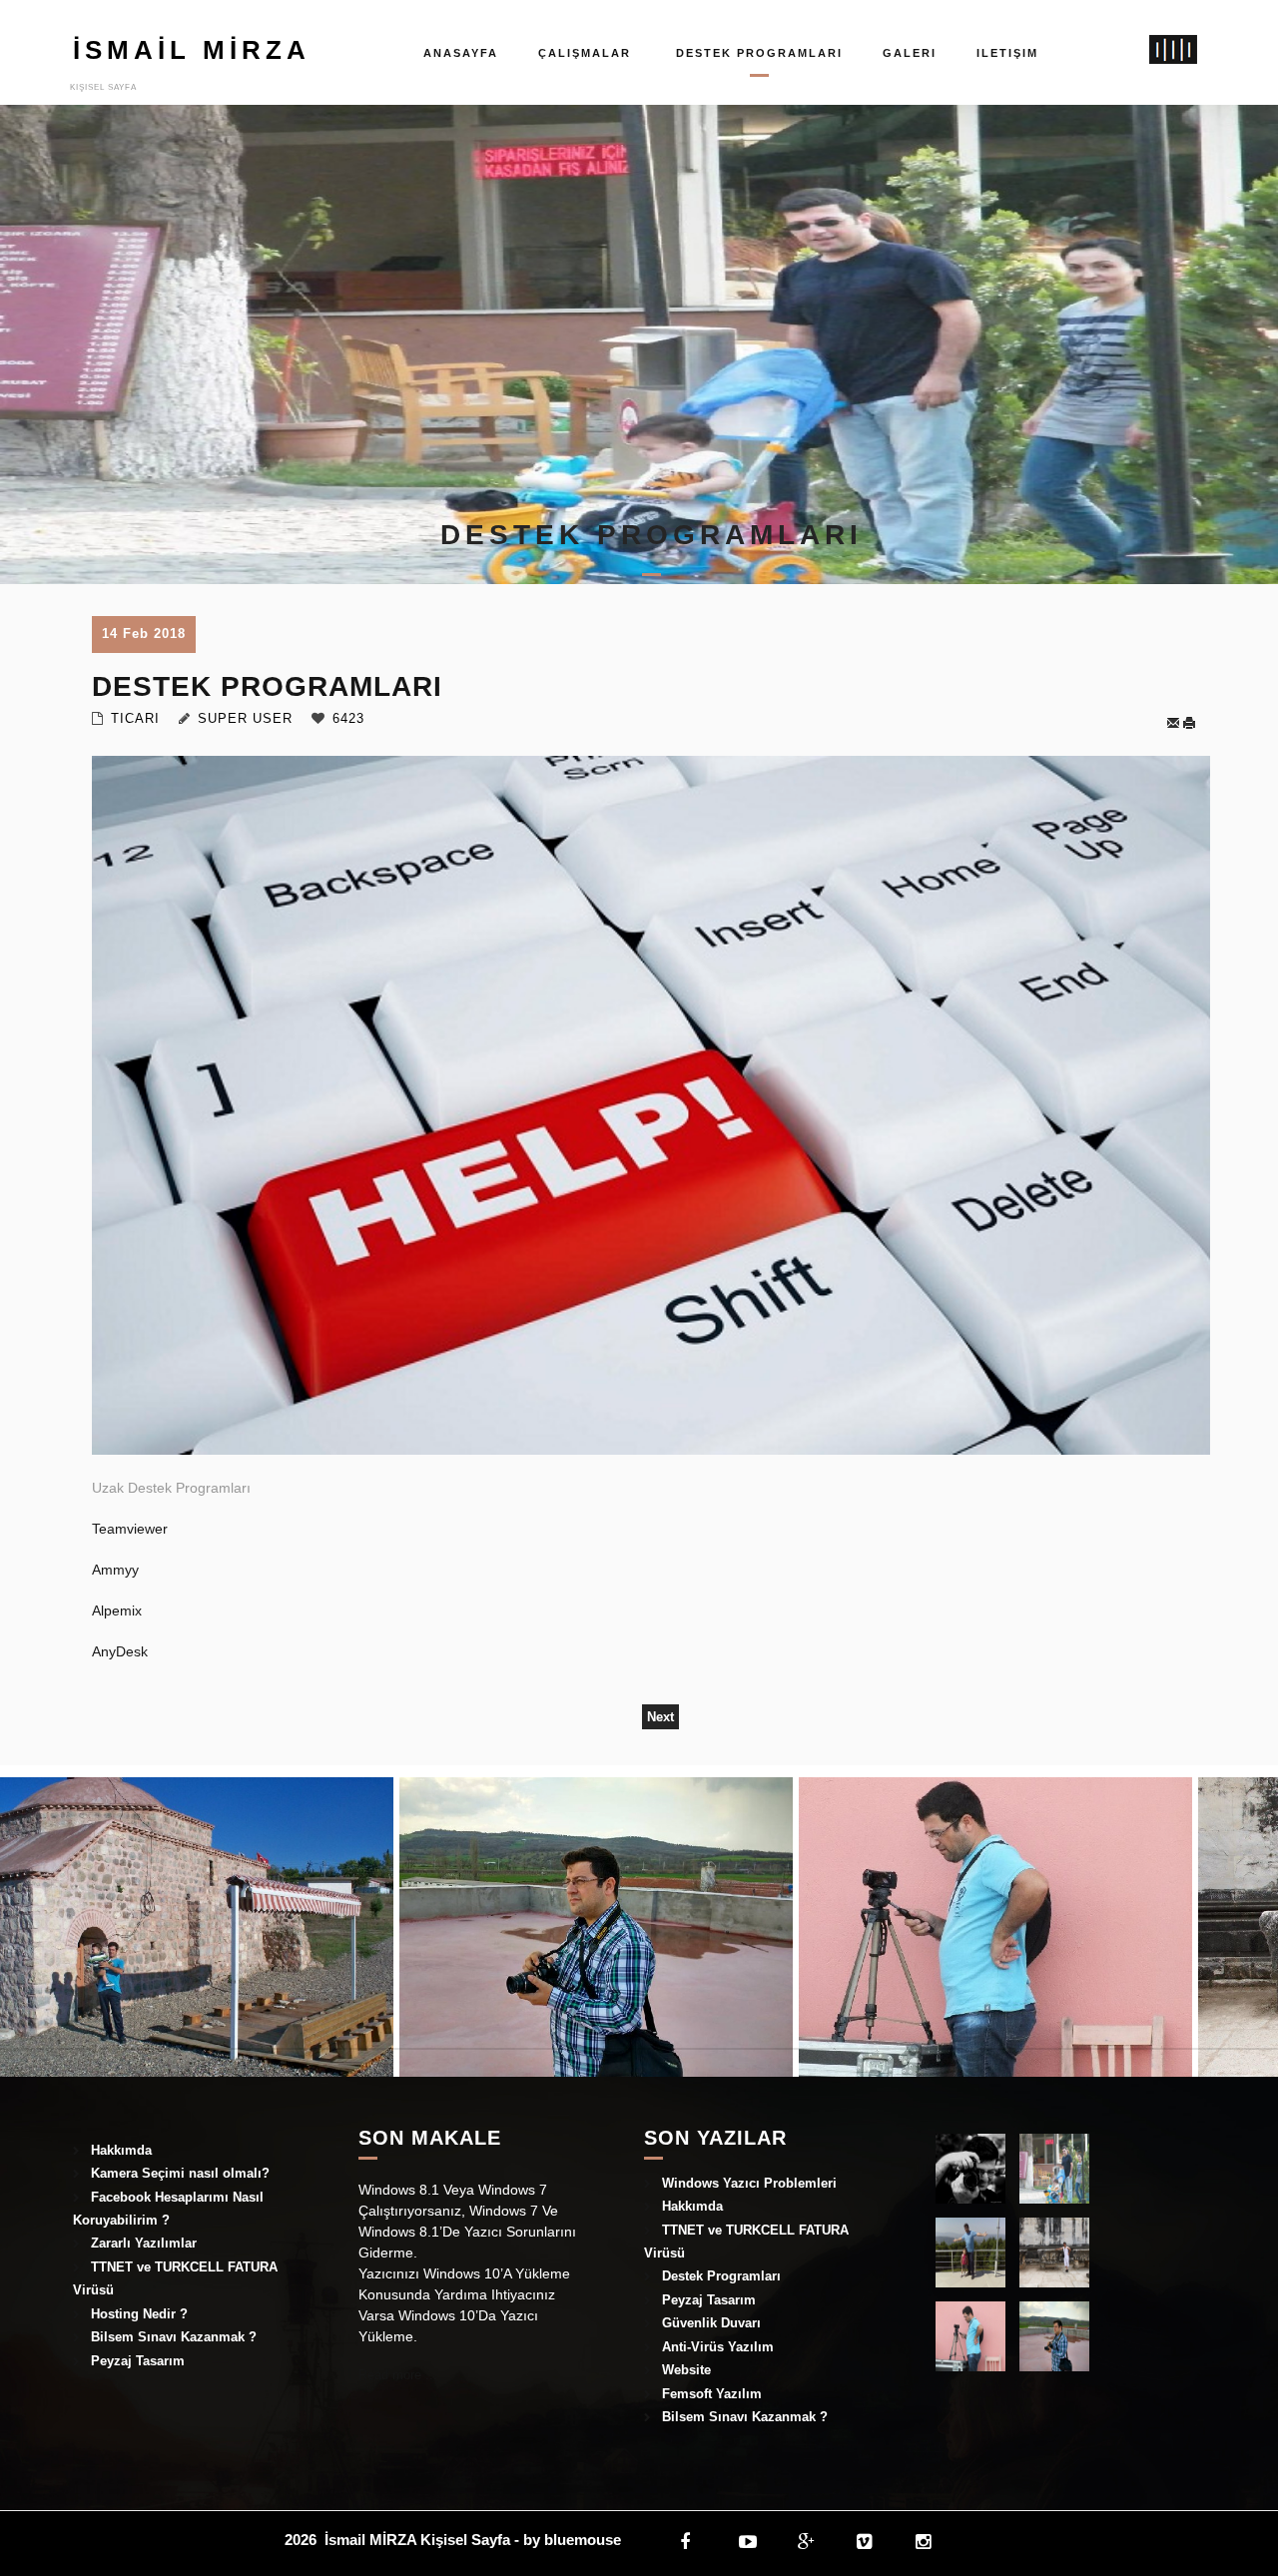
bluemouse (583, 2540)
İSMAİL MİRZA (191, 50)
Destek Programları (759, 53)
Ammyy (115, 1570)
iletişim (1007, 53)
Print (1194, 723)
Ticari (135, 718)
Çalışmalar (585, 53)
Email (1174, 723)
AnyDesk (120, 1651)
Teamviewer (132, 1529)
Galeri (910, 53)
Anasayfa (461, 53)
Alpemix (117, 1610)
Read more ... (398, 2375)
